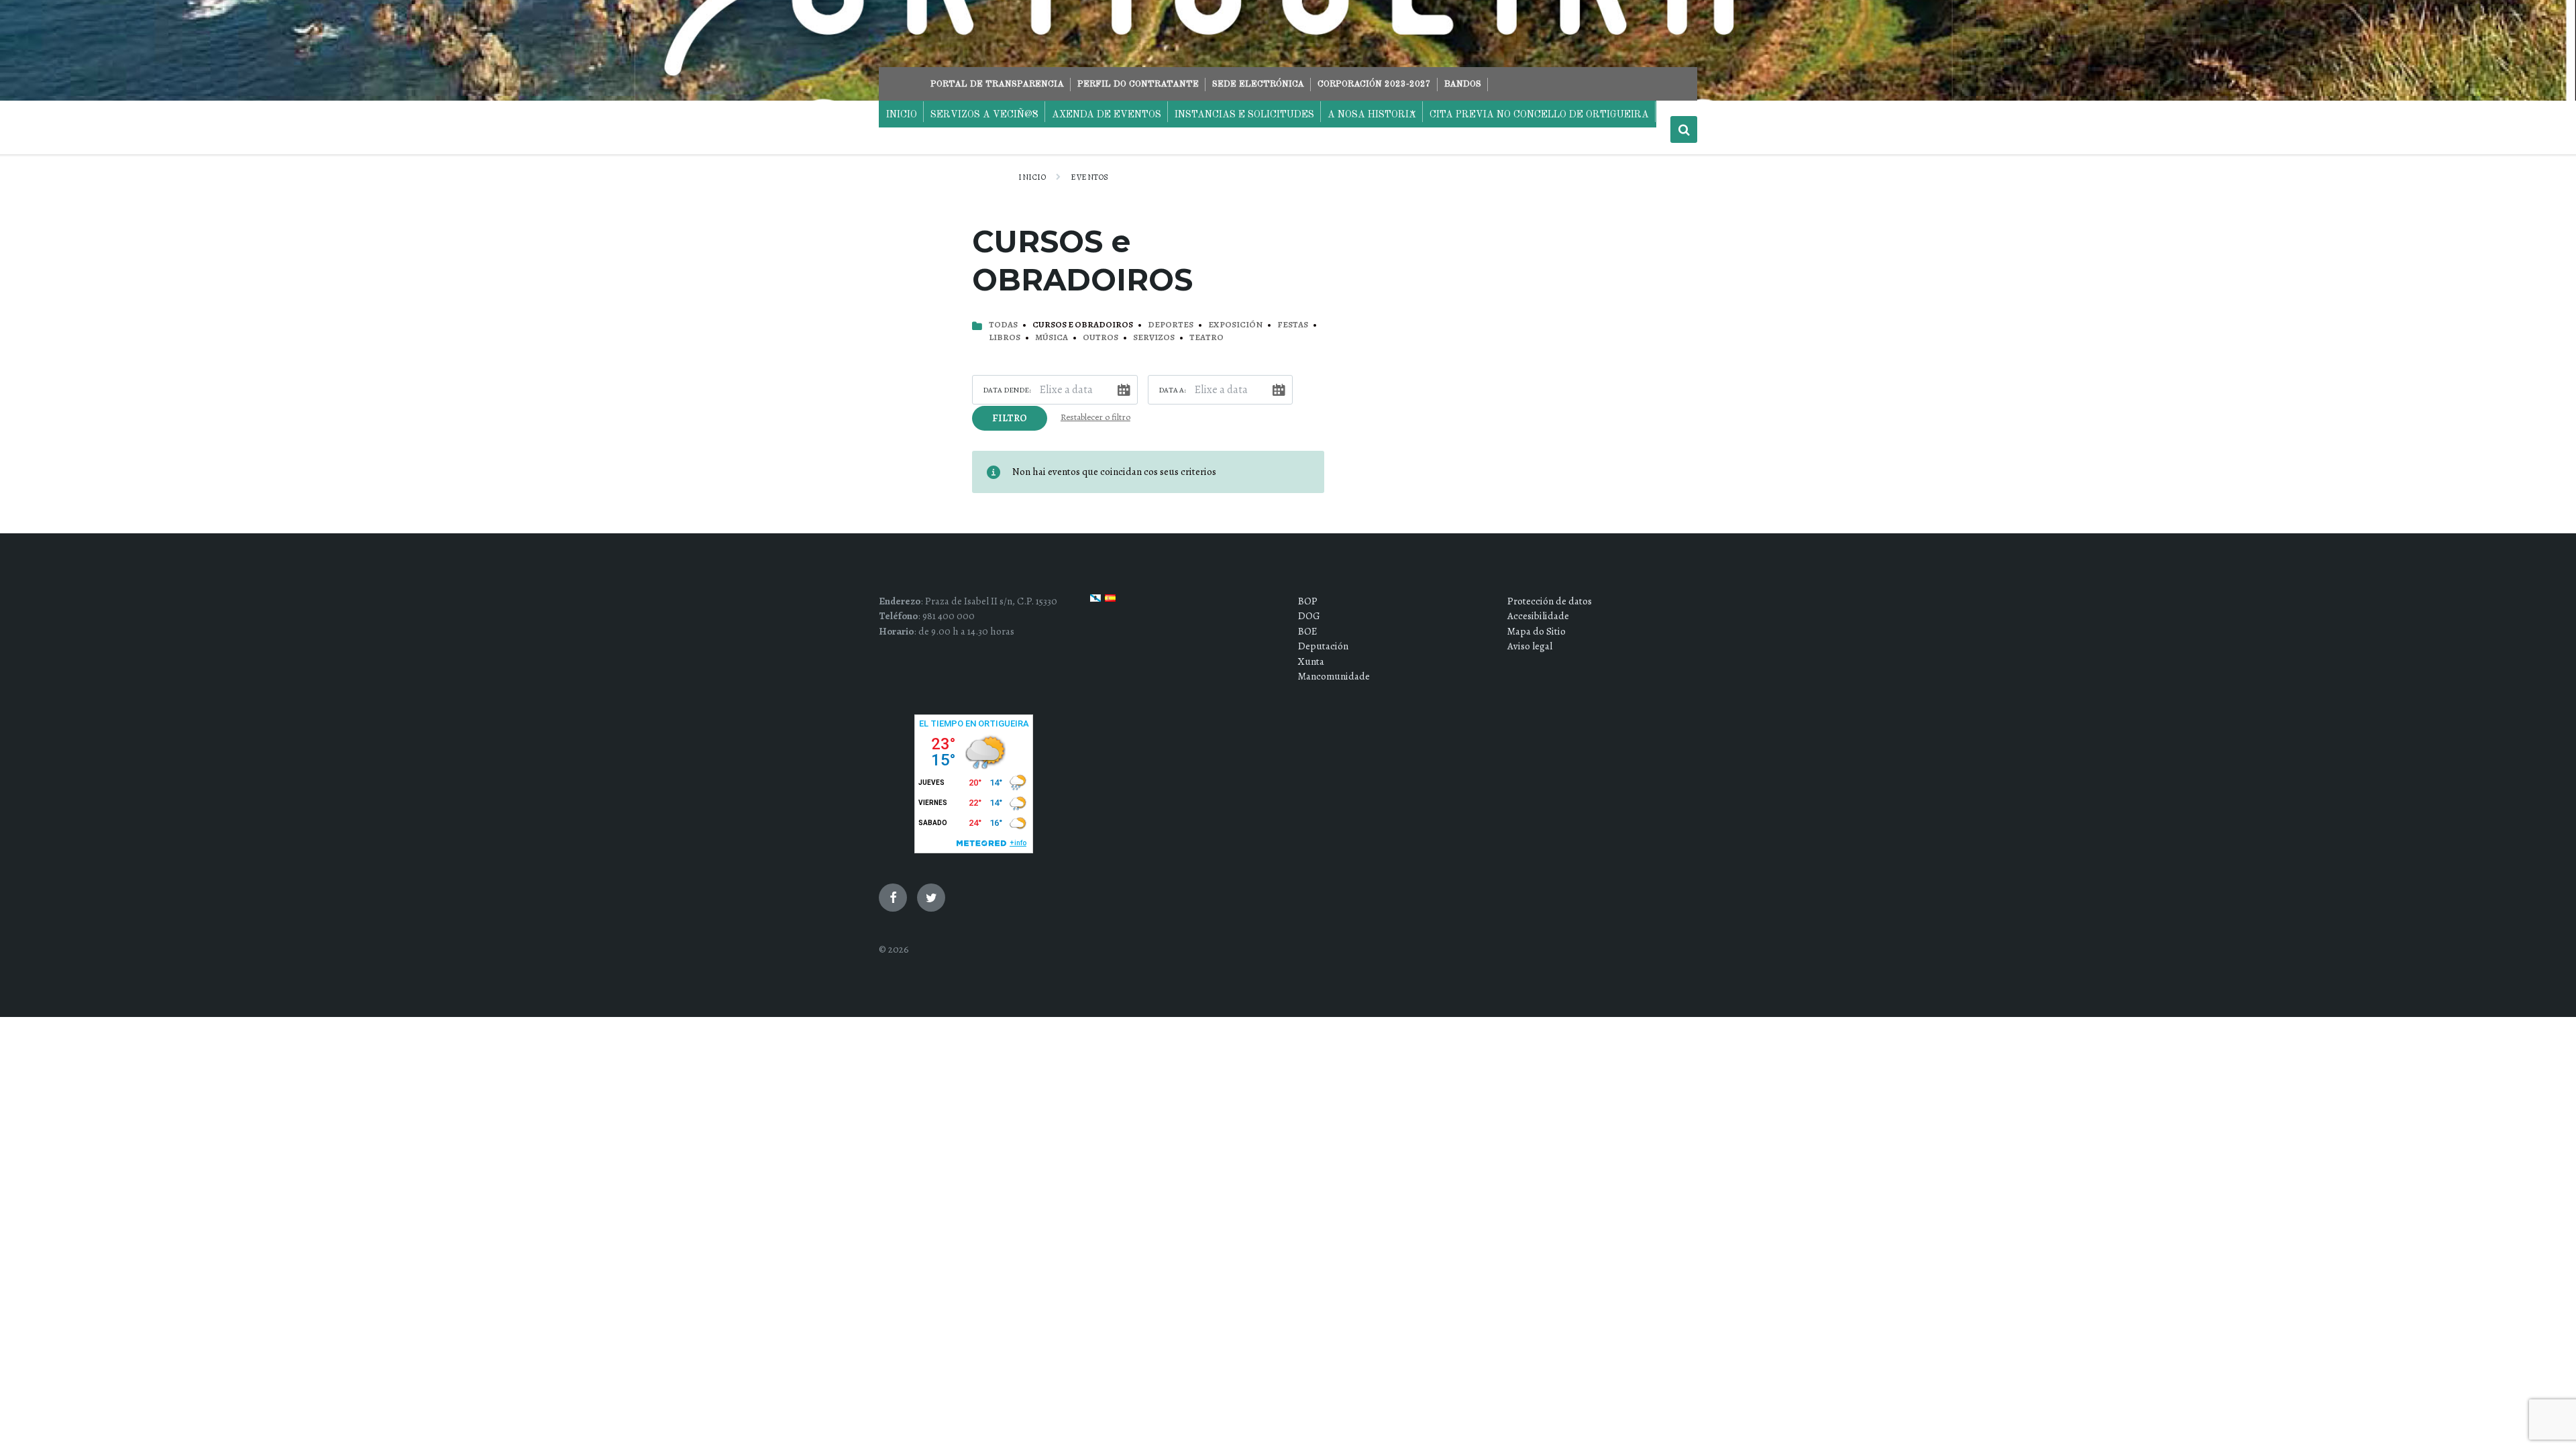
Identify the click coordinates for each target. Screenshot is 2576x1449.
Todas (1003, 325)
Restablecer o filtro (1095, 417)
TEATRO (1206, 337)
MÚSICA (1052, 337)
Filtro (1010, 418)
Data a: (1172, 390)
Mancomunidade (1334, 676)
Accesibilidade (1538, 616)
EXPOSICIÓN (1235, 325)
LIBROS (1005, 337)
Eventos (1089, 177)
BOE (1307, 631)
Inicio (1032, 177)
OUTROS (1101, 337)
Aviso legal (1530, 646)
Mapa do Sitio (1537, 631)
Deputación (1323, 646)
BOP (1308, 601)
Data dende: (1007, 390)
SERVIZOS (1154, 337)
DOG (1309, 616)
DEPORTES (1171, 325)
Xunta (1311, 661)
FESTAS (1293, 325)
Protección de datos (1550, 601)
